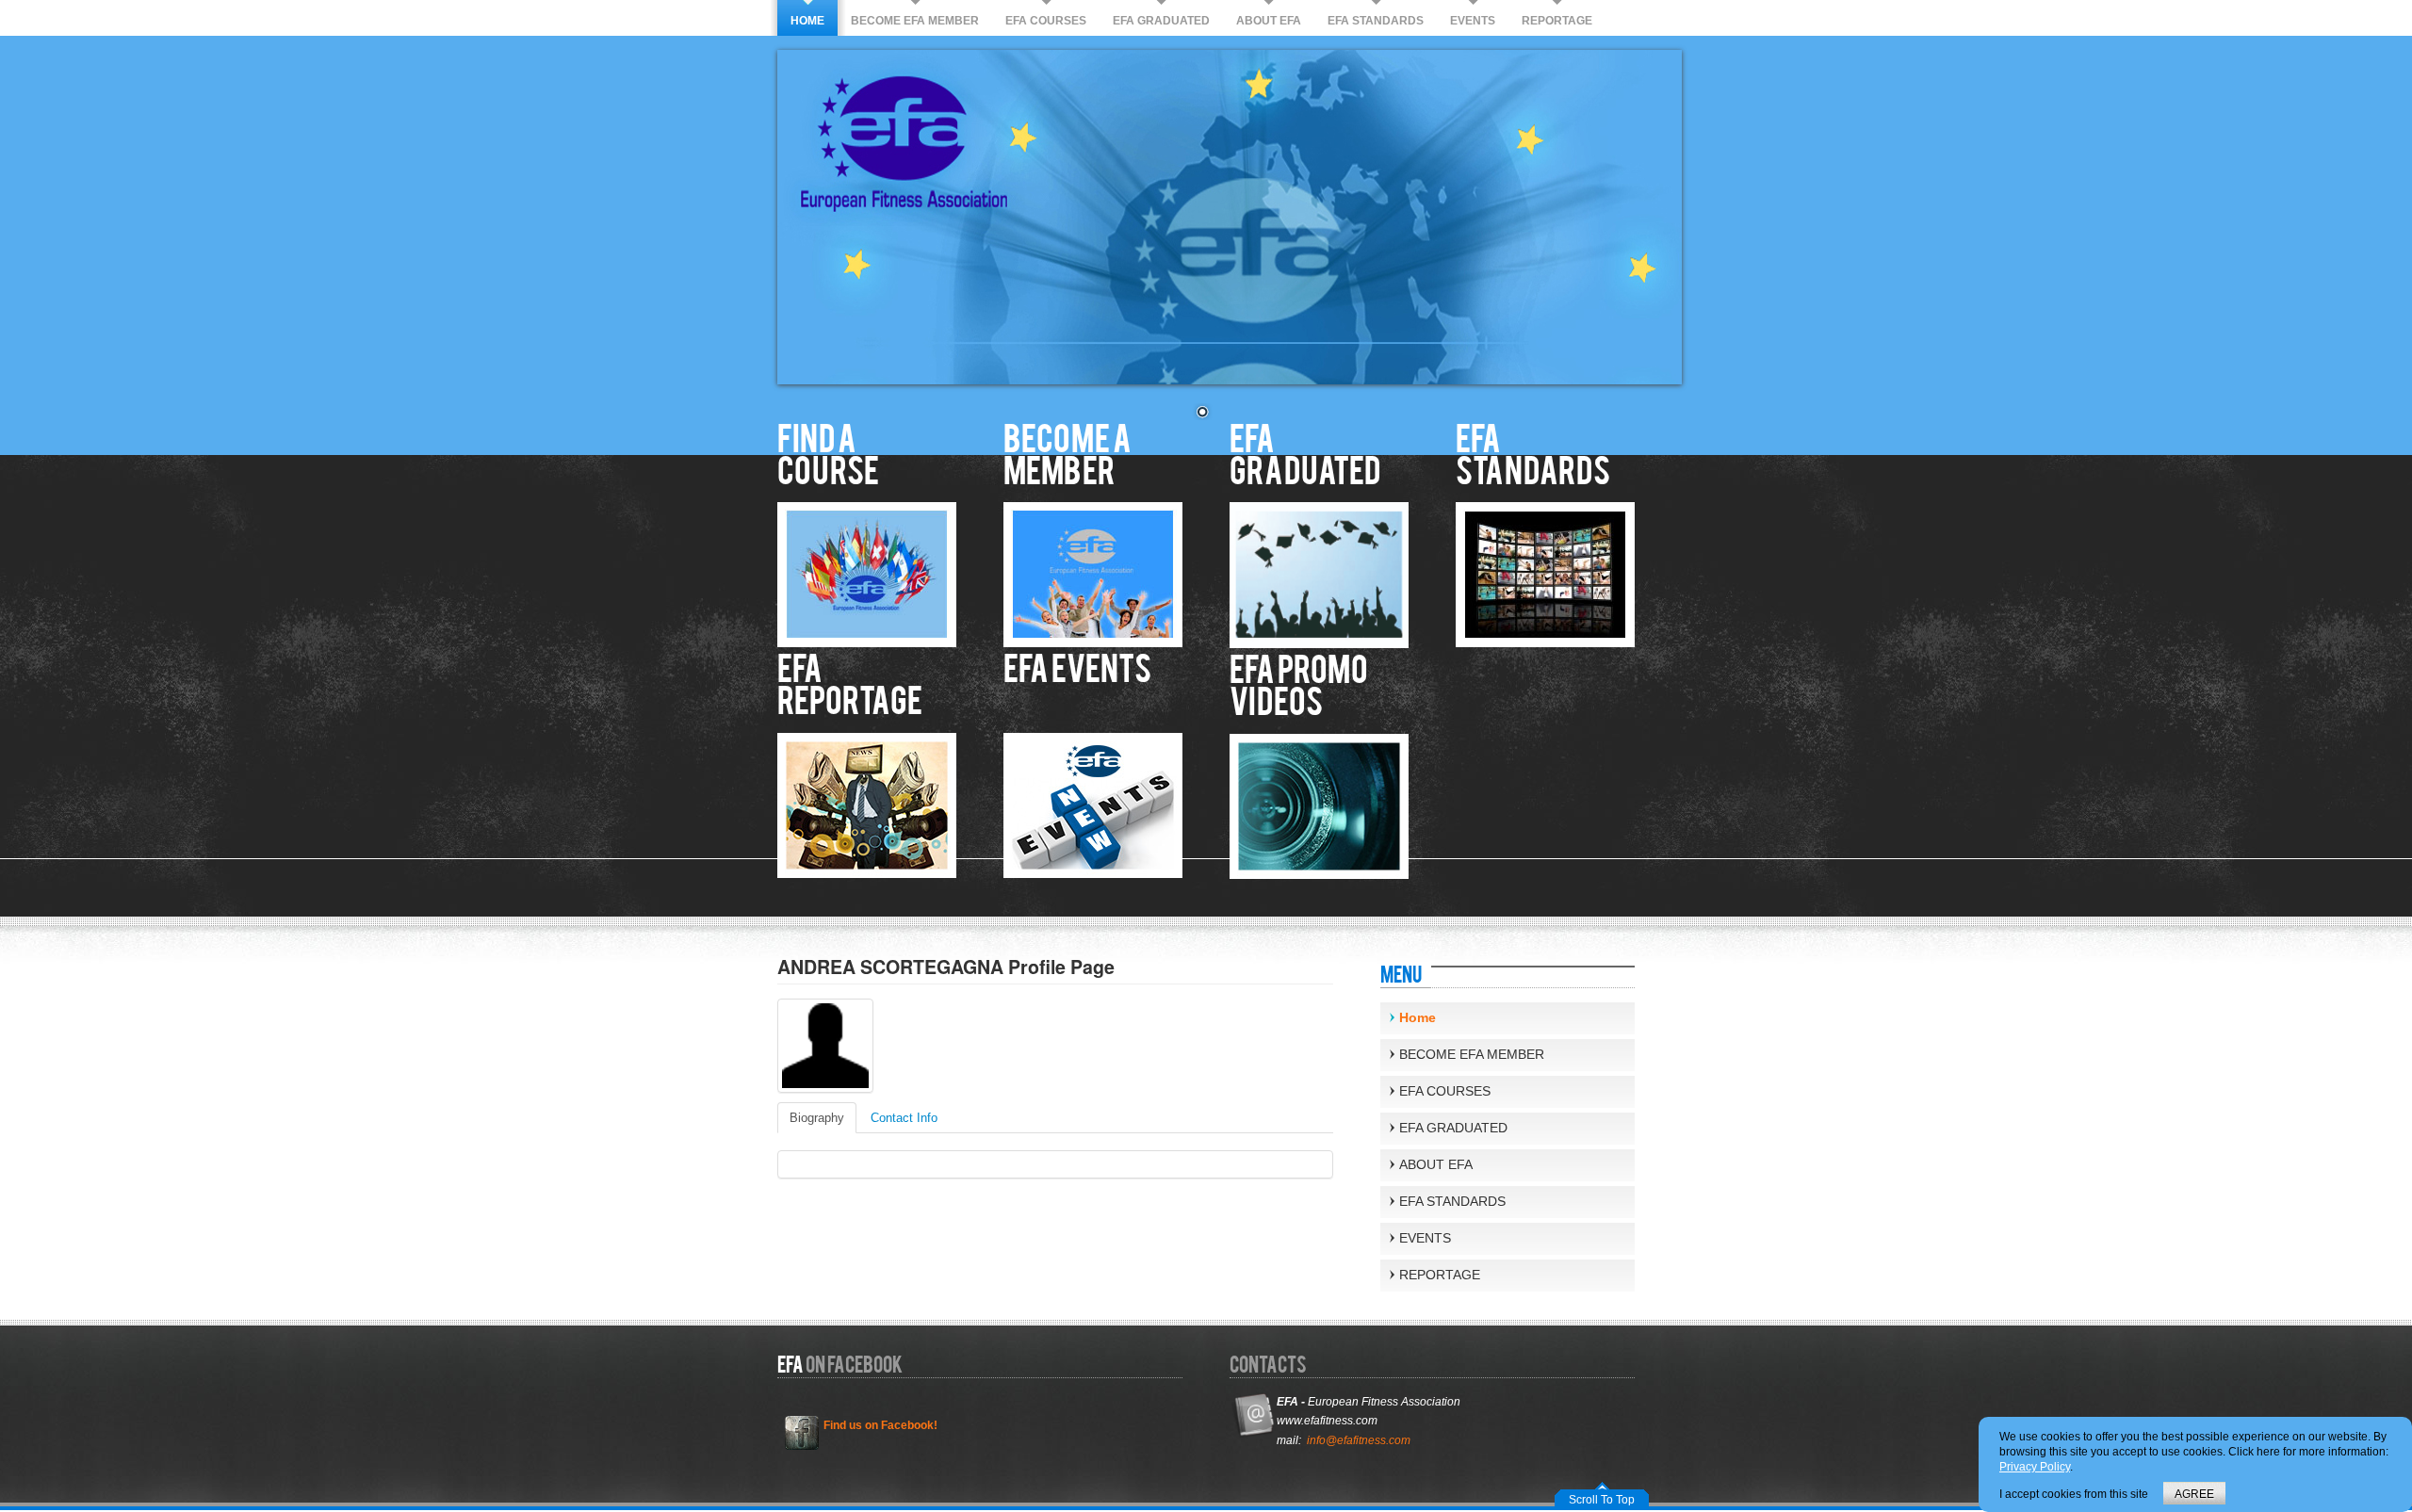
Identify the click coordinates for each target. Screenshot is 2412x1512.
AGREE (2194, 1494)
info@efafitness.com (1359, 1440)
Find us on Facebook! (880, 1425)
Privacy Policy (2035, 1467)
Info (904, 1118)
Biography (817, 1118)
